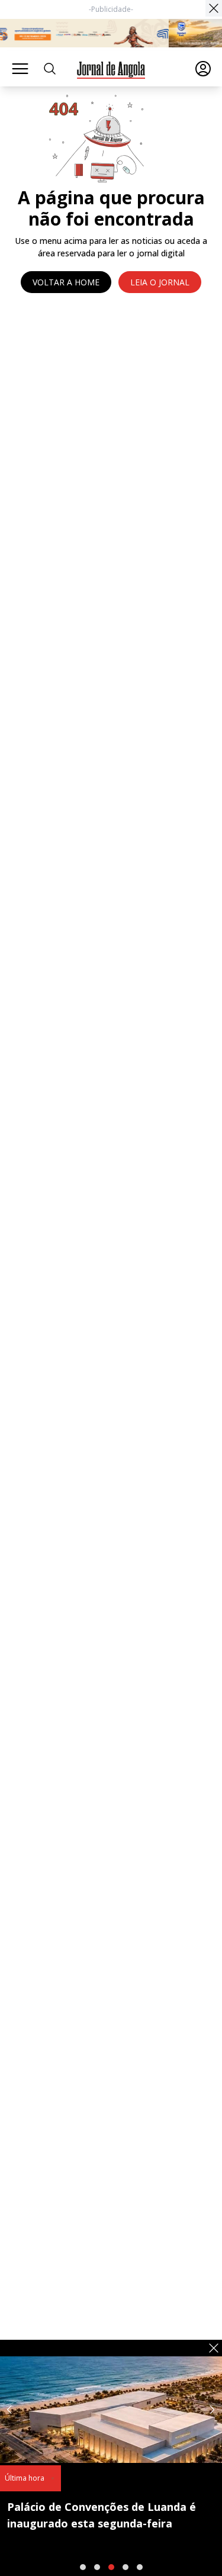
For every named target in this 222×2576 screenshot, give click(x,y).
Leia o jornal (160, 282)
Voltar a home (66, 282)
